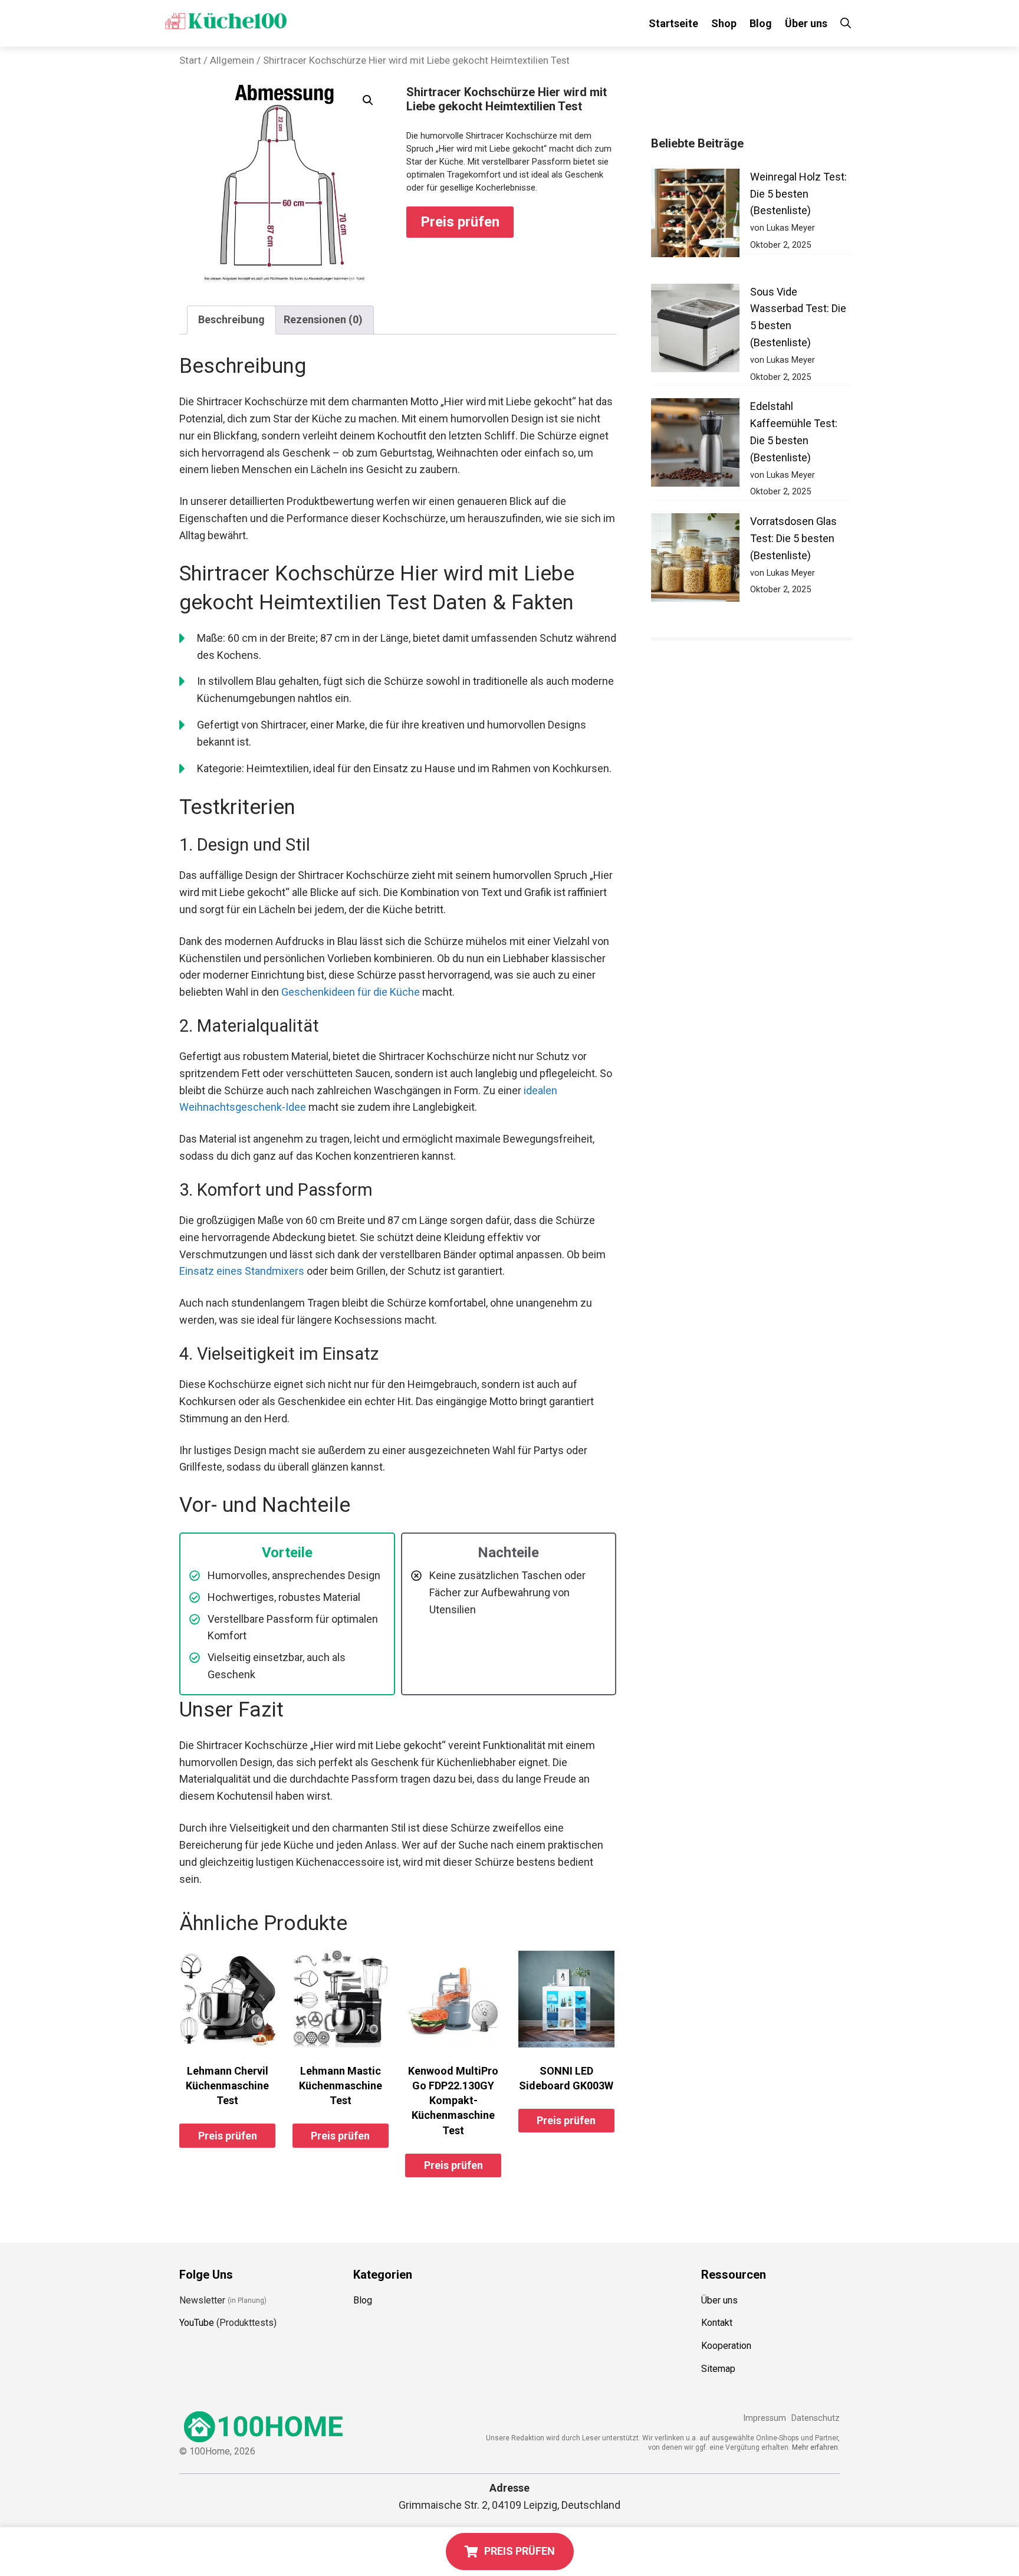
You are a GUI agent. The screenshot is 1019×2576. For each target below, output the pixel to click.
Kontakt (717, 2323)
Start (190, 60)
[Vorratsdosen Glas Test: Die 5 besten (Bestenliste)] (695, 560)
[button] (368, 100)
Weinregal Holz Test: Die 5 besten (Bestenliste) (798, 194)
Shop (724, 23)
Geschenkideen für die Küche (351, 992)
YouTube (197, 2323)
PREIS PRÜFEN (520, 2551)
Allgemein (232, 60)
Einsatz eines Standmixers (242, 1271)
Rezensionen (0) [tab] (323, 319)
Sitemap (718, 2369)
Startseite (673, 23)
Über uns (806, 23)
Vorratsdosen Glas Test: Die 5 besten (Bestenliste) (793, 538)
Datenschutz (816, 2418)
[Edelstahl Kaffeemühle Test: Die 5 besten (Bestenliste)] (695, 445)
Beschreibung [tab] (231, 319)
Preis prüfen (460, 222)
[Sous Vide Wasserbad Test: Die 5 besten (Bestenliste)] (695, 331)
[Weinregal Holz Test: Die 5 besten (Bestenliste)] (695, 216)
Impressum (765, 2418)
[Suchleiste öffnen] (846, 23)
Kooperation (726, 2346)
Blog (761, 23)
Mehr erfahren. (816, 2447)
